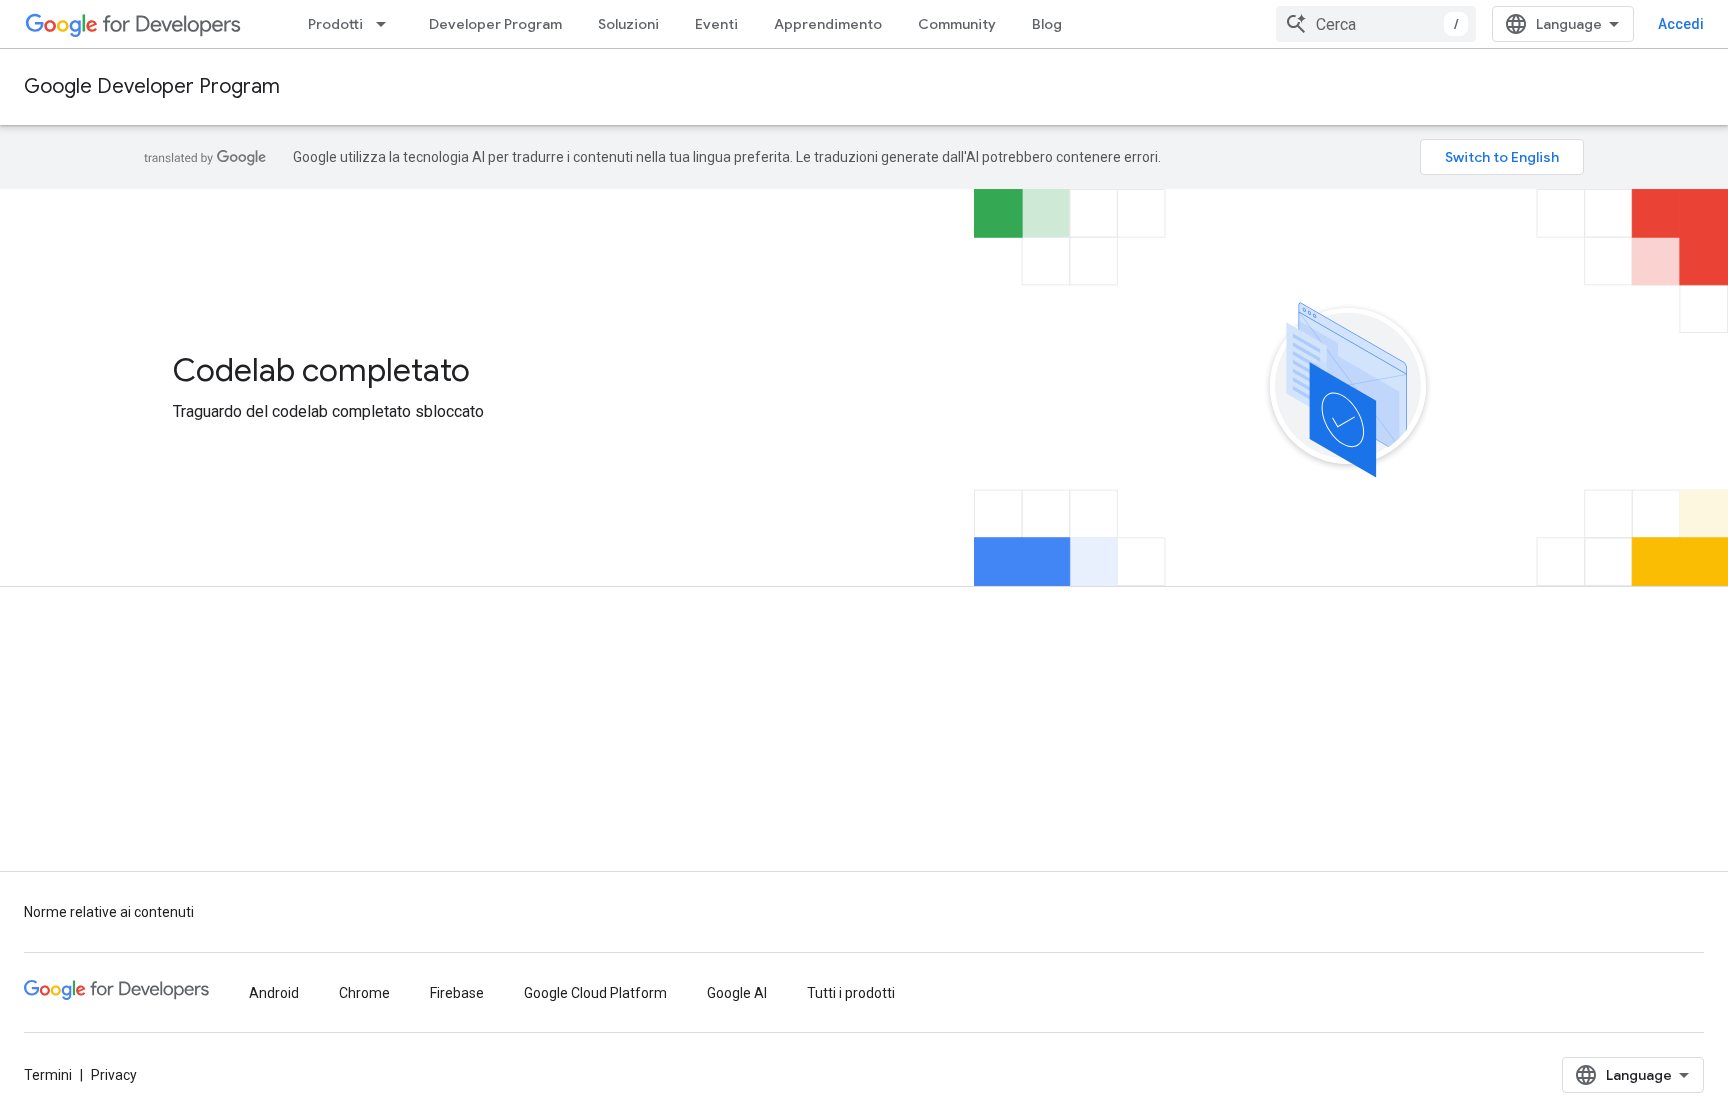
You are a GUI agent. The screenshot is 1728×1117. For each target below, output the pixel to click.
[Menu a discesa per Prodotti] (387, 24)
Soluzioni (628, 24)
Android (274, 993)
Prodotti (335, 24)
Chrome (364, 993)
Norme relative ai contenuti (109, 912)
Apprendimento (828, 24)
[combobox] (1376, 24)
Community (957, 24)
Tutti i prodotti (851, 993)
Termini (48, 1075)
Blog (1047, 24)
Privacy (114, 1075)
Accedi (1681, 24)
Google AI (737, 993)
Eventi (716, 24)
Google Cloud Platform (595, 993)
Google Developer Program (152, 86)
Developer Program (495, 24)
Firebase (457, 993)
